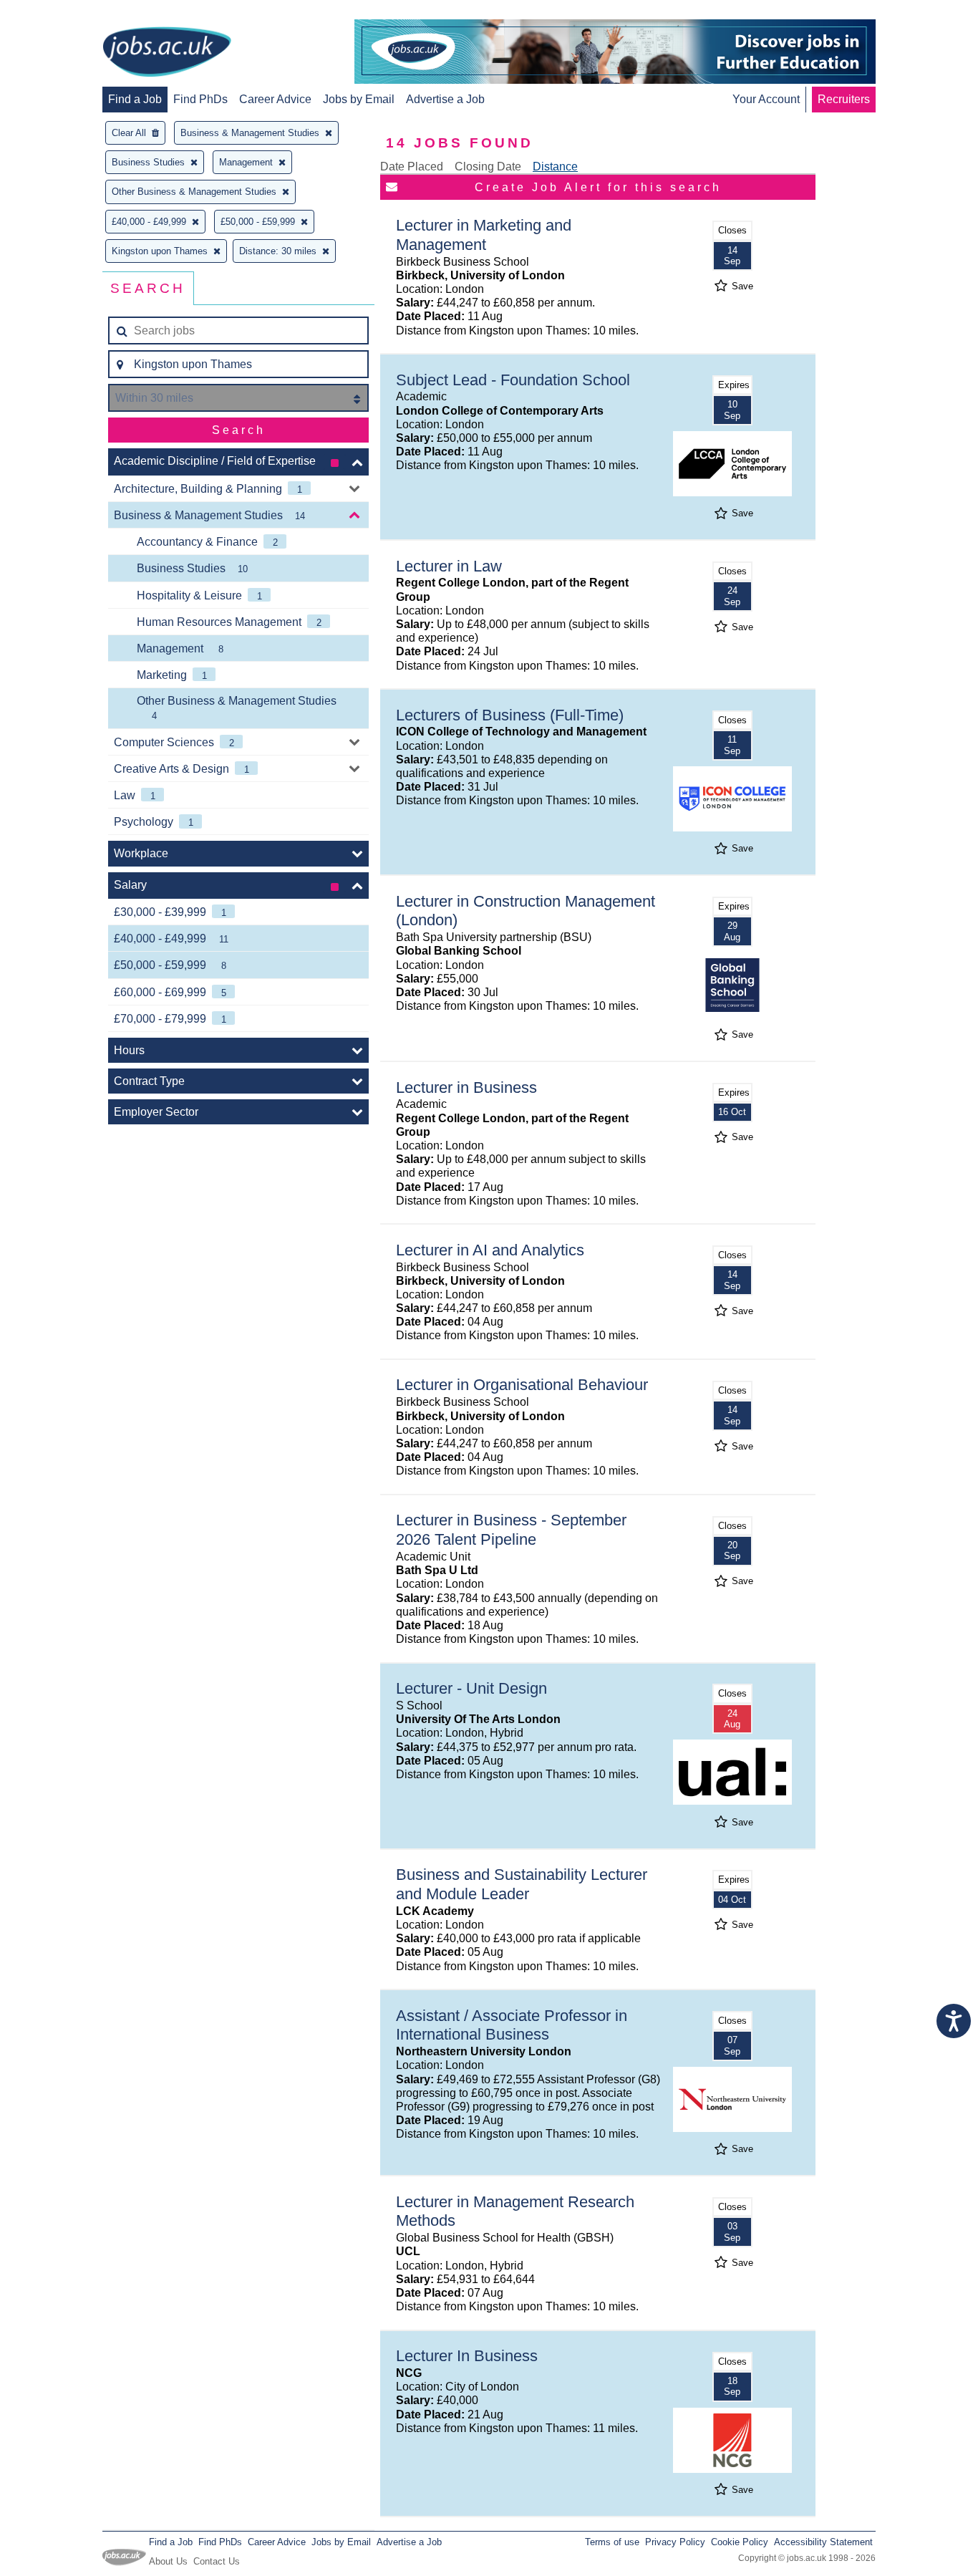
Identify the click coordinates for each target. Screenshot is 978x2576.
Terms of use (612, 2542)
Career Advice (275, 99)
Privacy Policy (675, 2542)
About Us (168, 2561)
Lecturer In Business (467, 2356)
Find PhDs (200, 99)
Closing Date (488, 167)
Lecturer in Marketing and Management (484, 235)
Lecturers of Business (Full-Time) (510, 715)
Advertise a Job (445, 99)
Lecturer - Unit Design (471, 1688)
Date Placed (412, 167)
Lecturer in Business (466, 1087)
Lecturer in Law (449, 566)
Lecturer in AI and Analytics (490, 1250)
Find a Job (135, 99)
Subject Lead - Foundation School (513, 380)
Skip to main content (57, 13)
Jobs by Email (359, 99)
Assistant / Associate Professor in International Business (512, 2025)
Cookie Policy (740, 2542)
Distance (555, 167)
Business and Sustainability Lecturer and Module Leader (522, 1884)
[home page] (167, 53)
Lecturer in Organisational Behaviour (522, 1385)
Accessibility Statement (823, 2542)
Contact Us (217, 2561)
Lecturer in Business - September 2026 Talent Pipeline (511, 1530)
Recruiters (844, 99)
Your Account (766, 99)
